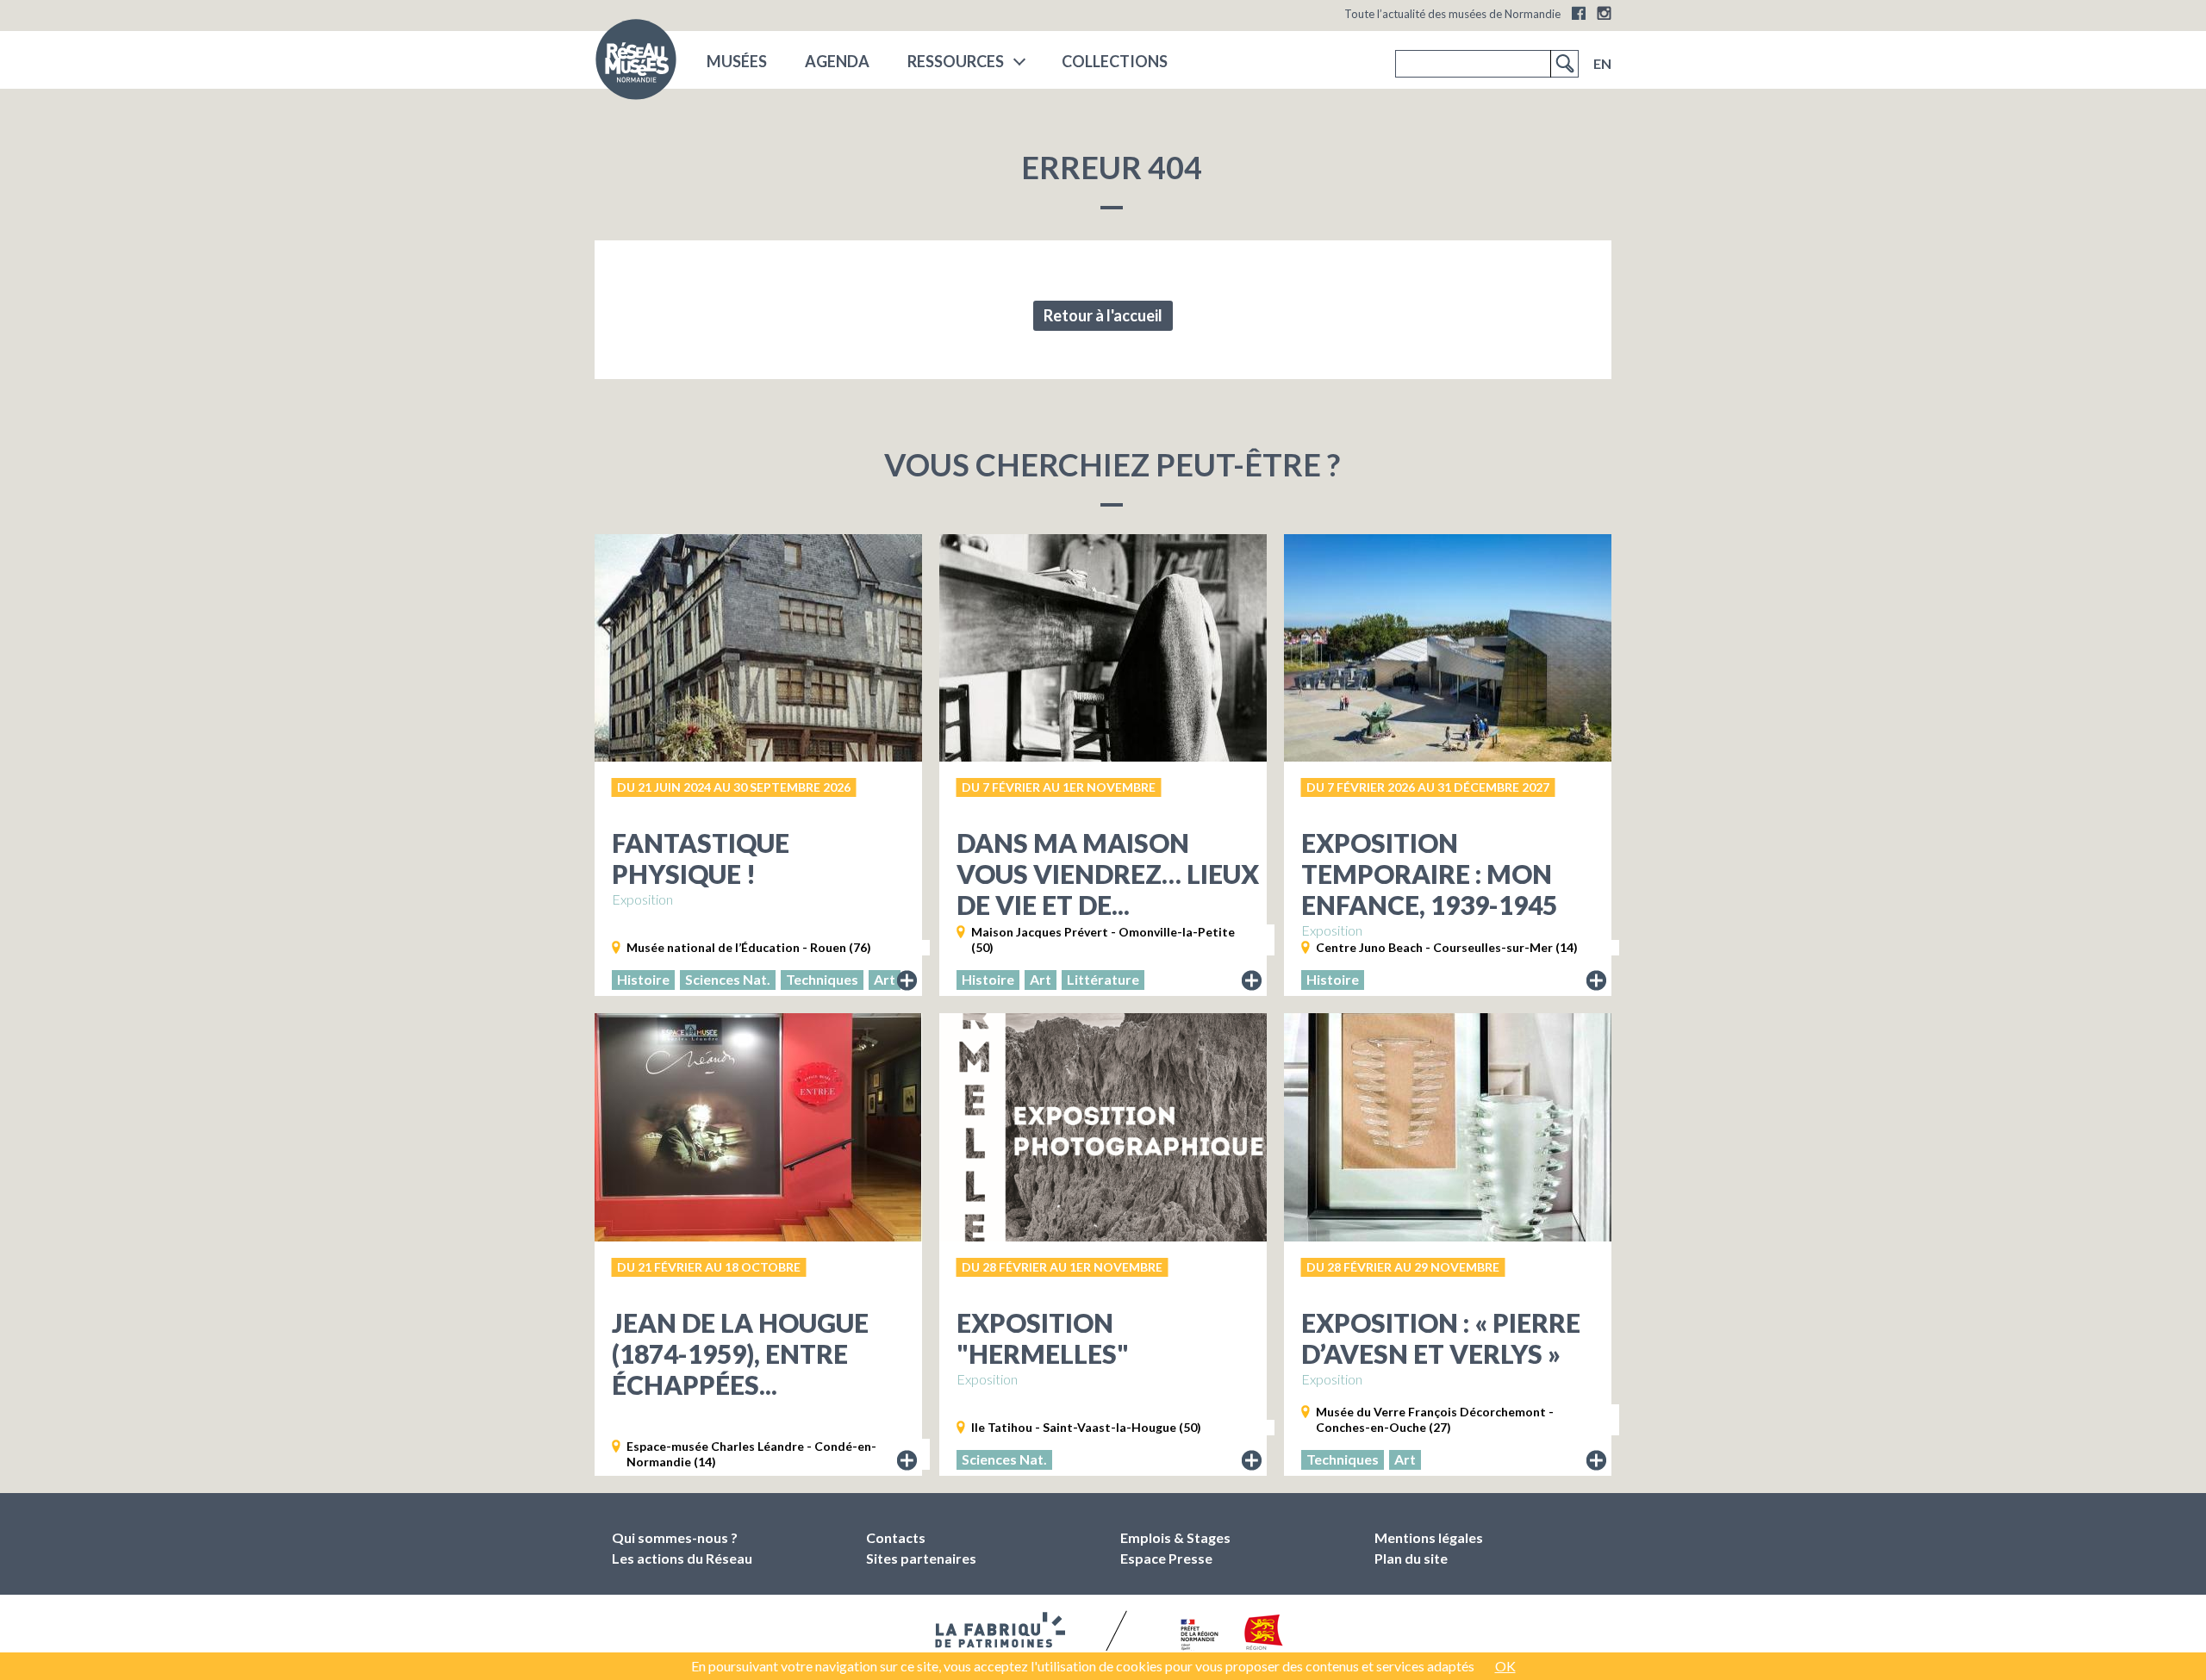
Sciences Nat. (728, 979)
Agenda (837, 61)
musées (737, 61)
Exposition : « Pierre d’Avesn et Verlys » (1441, 1338)
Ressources (956, 61)
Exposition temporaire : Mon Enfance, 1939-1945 (1429, 874)
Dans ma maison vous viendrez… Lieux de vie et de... (1108, 874)
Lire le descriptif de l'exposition (907, 981)
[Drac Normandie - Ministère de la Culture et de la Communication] (1197, 1636)
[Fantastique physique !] (758, 648)
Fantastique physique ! (701, 858)
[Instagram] (1604, 13)
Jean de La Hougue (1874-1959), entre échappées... (740, 1353)
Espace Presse (1166, 1558)
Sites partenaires (921, 1558)
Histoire (643, 979)
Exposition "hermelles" (1043, 1338)
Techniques (822, 979)
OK (1505, 1666)
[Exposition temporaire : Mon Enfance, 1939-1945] (1448, 648)
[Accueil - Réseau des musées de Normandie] (636, 65)
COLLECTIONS (1115, 61)
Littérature (1103, 979)
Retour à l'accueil (1103, 315)
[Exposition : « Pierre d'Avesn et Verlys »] (1448, 1127)
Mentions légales (1429, 1537)
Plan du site (1411, 1558)
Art (885, 979)
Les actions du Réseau (682, 1558)
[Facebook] (1579, 13)
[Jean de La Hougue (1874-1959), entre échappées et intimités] (758, 1127)
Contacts (896, 1537)
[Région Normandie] (1264, 1636)
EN (1602, 63)
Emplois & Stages (1175, 1537)
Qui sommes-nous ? (675, 1537)
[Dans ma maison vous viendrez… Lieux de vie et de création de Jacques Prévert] (1103, 648)
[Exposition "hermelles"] (1103, 1127)
